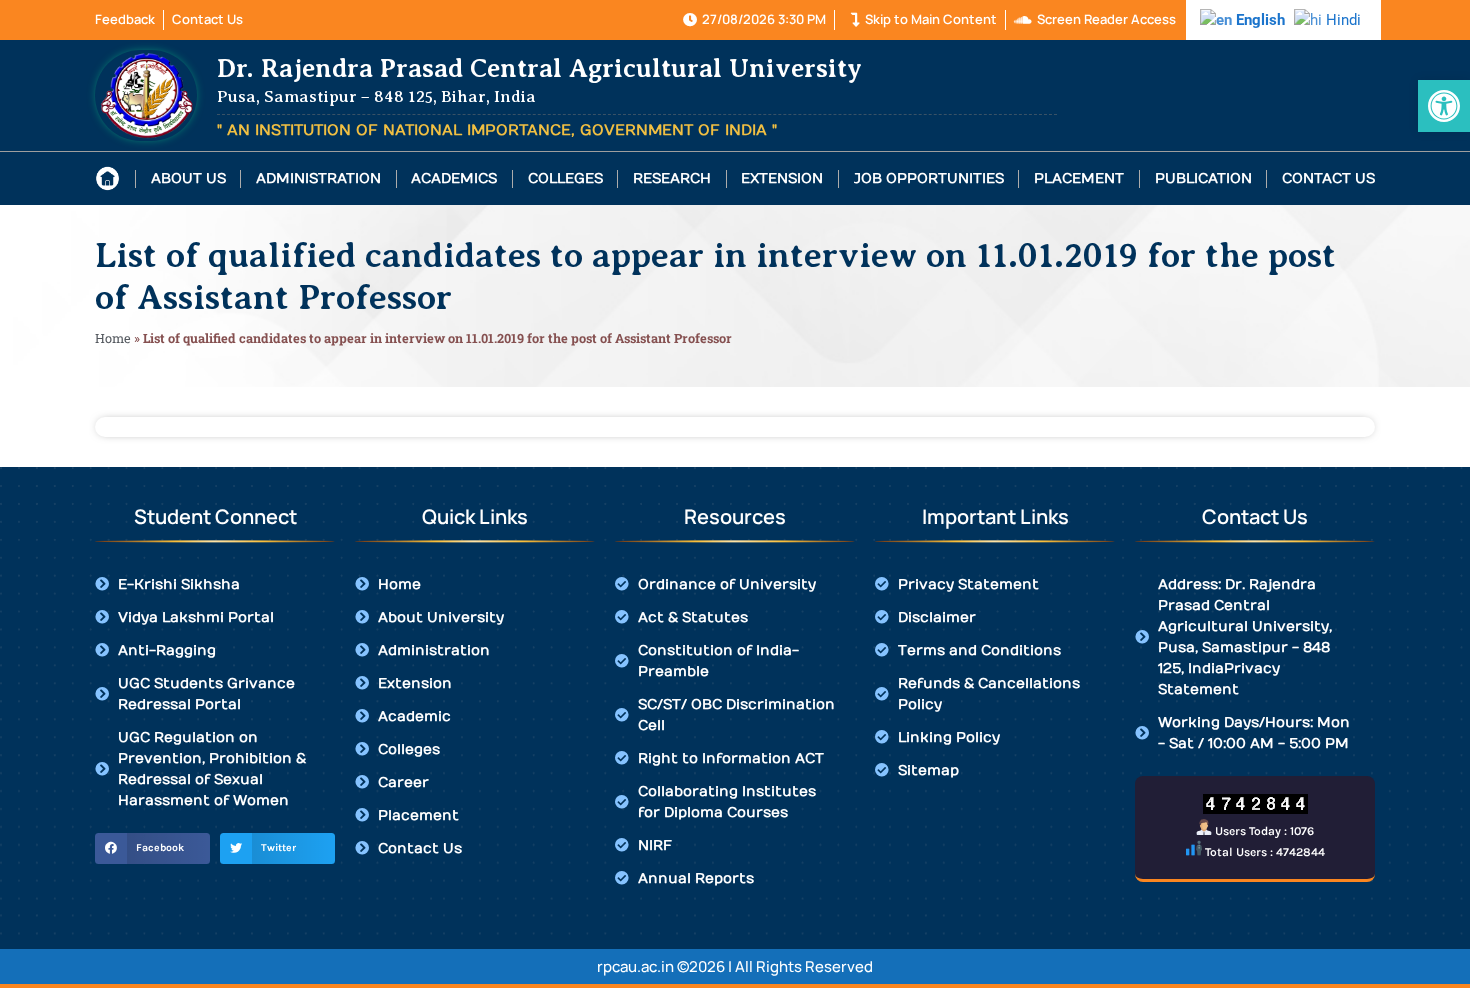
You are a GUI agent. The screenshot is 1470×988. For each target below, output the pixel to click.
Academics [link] (454, 179)
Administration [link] (318, 179)
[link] (1444, 106)
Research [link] (672, 179)
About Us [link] (188, 179)
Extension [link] (782, 179)
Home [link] (113, 338)
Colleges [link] (565, 179)
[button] (152, 849)
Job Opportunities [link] (929, 179)
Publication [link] (1203, 179)
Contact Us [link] (1328, 179)
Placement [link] (1079, 179)
